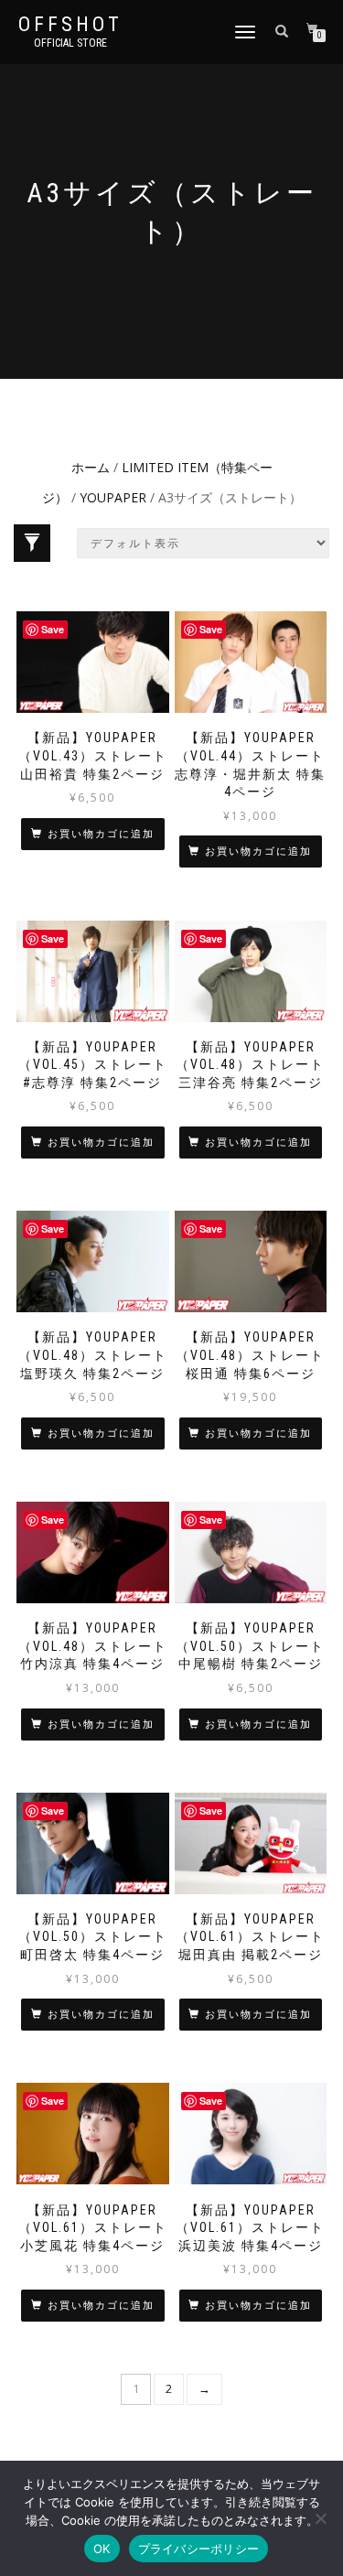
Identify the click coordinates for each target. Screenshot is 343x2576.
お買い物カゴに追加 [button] (101, 834)
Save (53, 629)
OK (102, 2549)
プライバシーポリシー (199, 2549)
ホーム (91, 467)
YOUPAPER (113, 497)
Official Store (70, 43)
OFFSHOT (70, 25)
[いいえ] (320, 2518)
